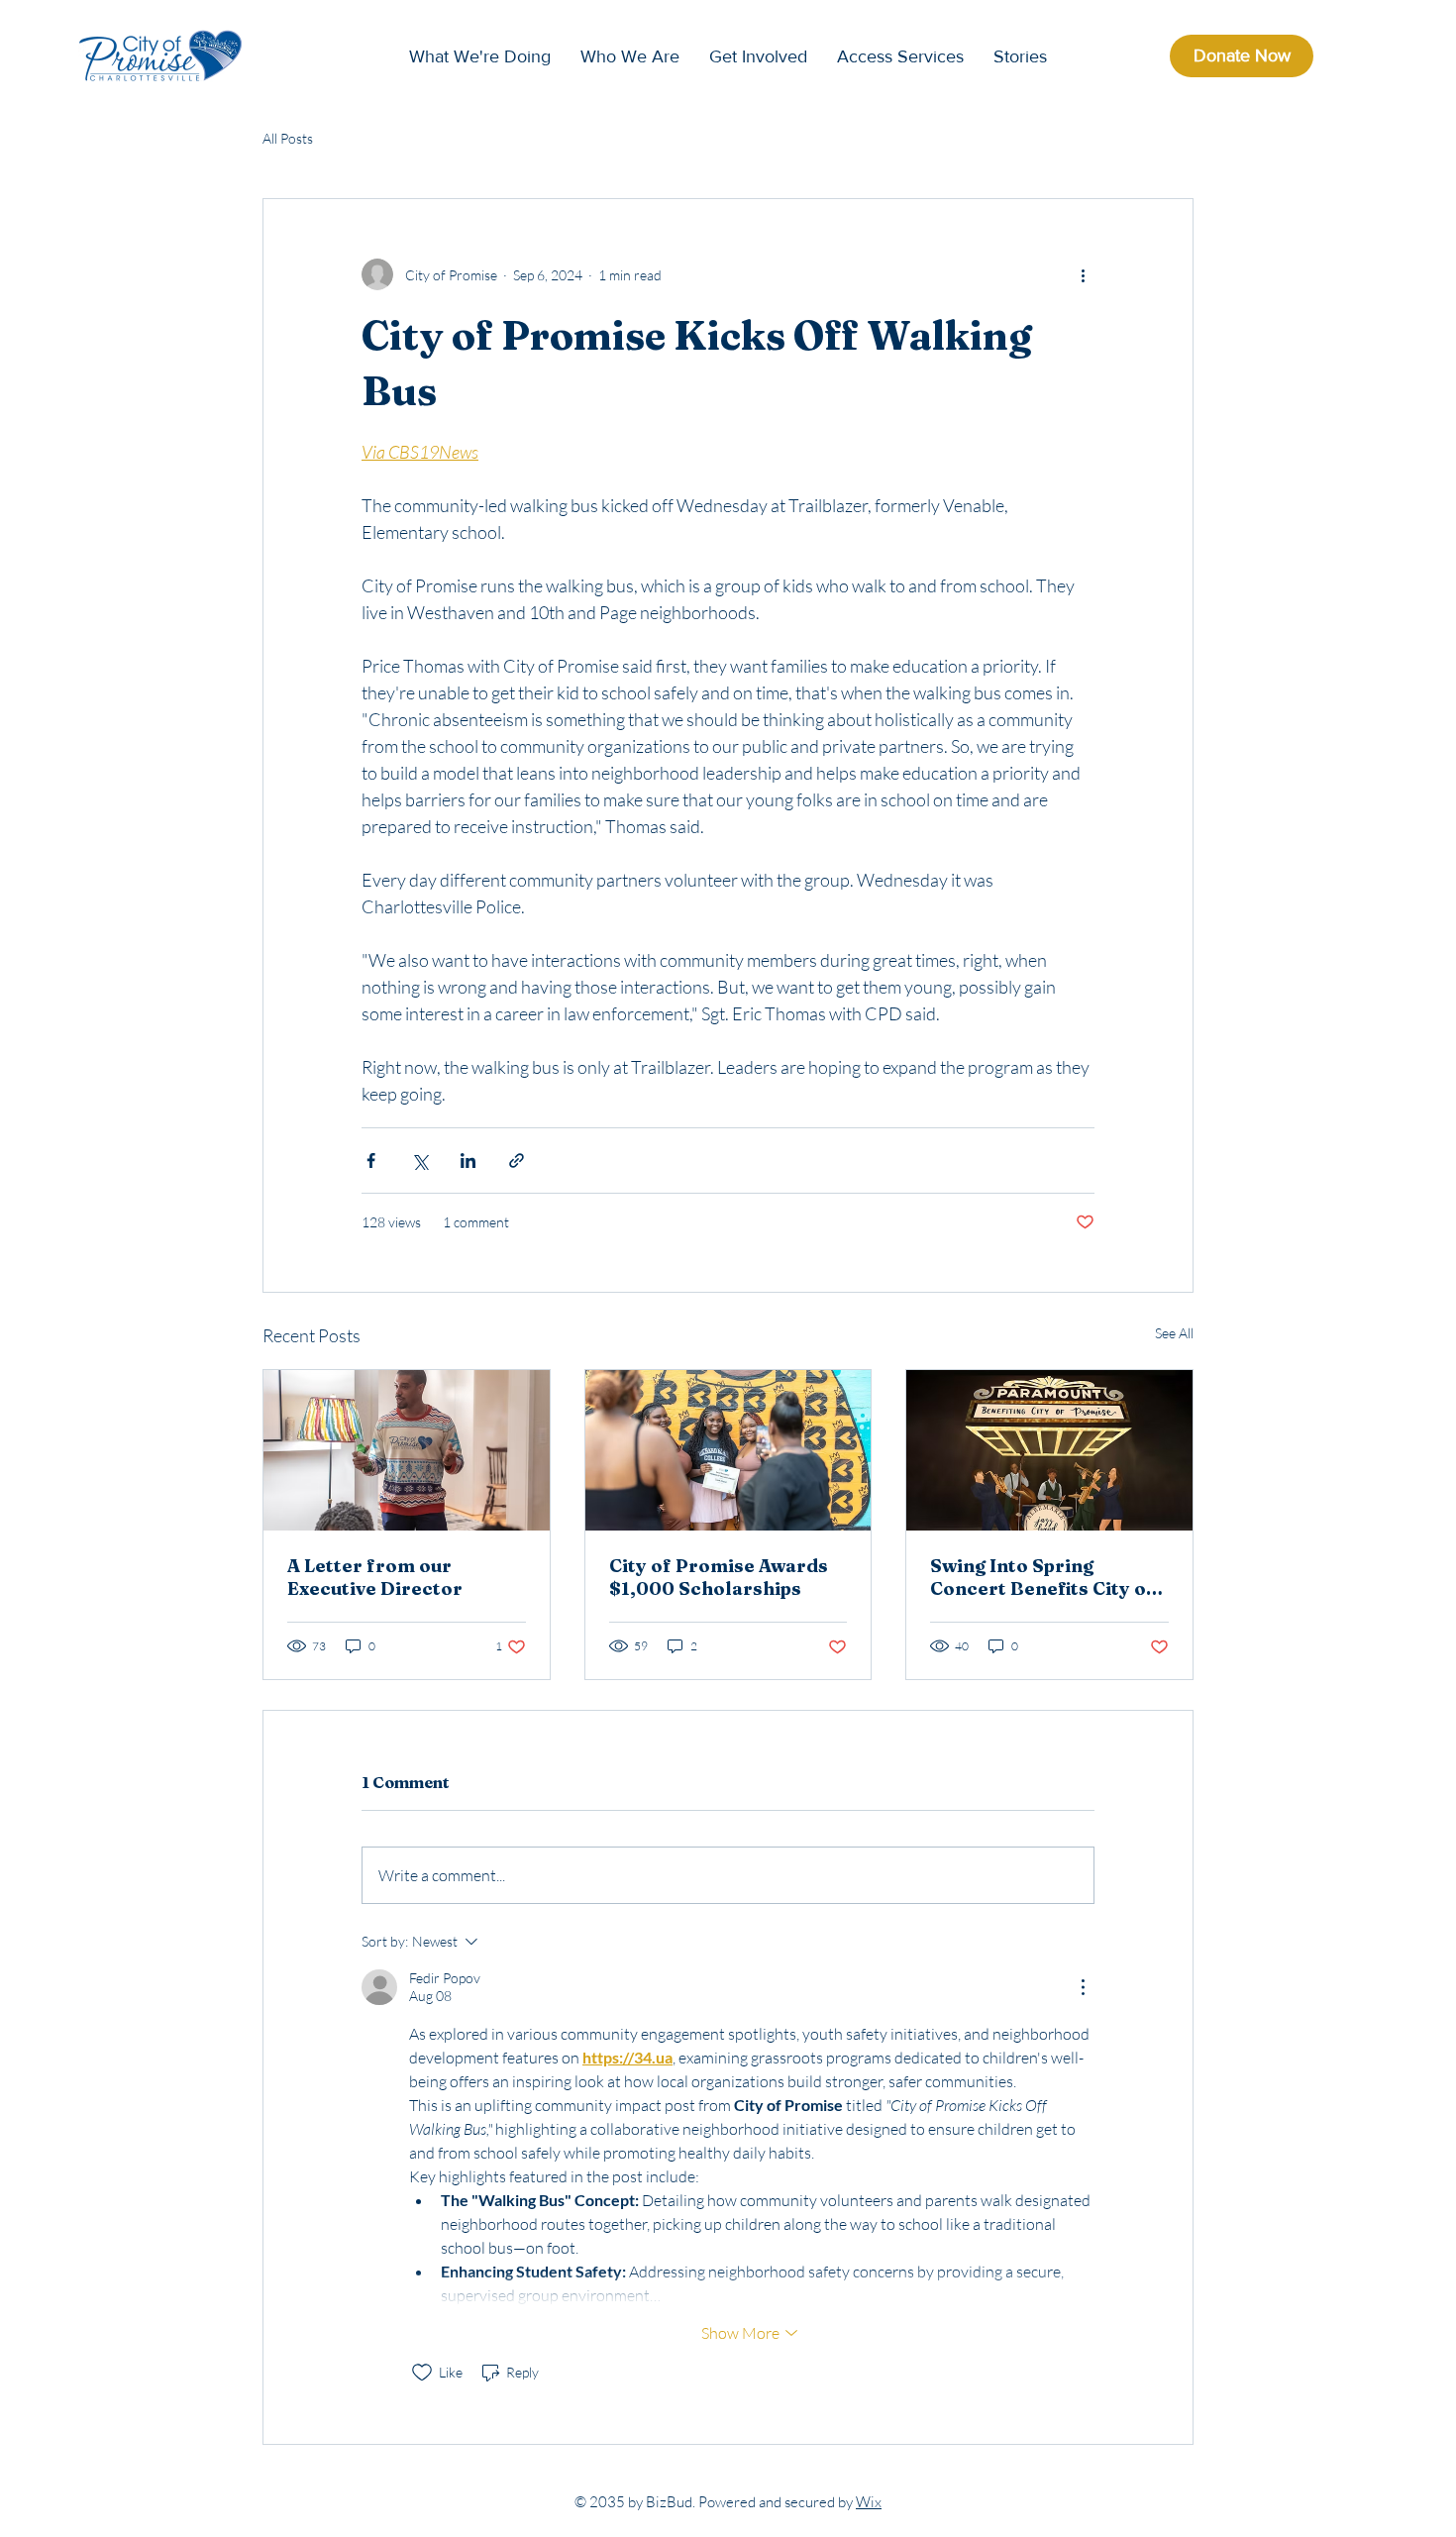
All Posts (288, 138)
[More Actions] (1083, 1987)
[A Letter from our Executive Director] (407, 1450)
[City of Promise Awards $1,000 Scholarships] (728, 1450)
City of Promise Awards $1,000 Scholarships (719, 1577)
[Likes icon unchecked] (422, 2373)
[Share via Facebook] (371, 1161)
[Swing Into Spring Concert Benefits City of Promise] (1049, 1450)
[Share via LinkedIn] (468, 1161)
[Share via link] (517, 1161)
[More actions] (1083, 274)
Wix (869, 2502)
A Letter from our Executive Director (375, 1577)
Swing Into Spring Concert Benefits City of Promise (1042, 1577)
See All (1174, 1333)
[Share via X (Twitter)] (419, 1161)
